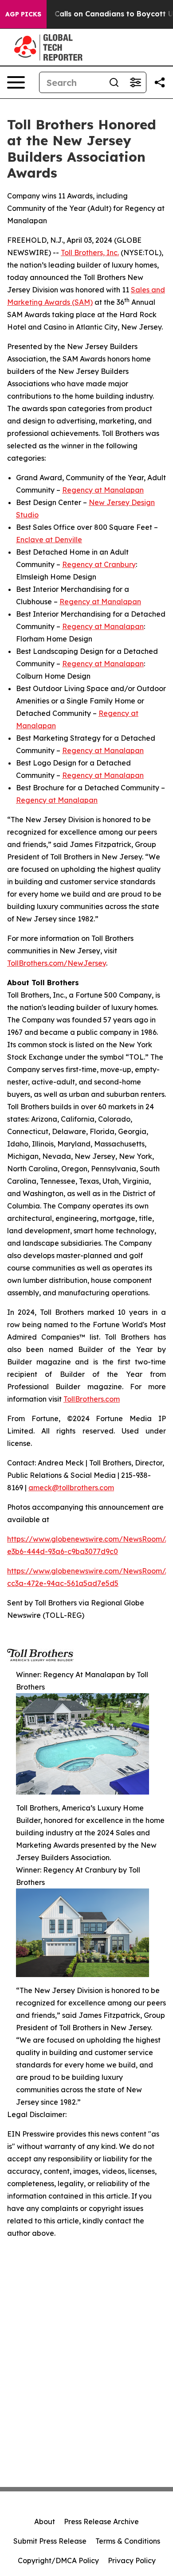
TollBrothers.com (92, 1399)
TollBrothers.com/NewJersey (57, 963)
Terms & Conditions (128, 2541)
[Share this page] (160, 82)
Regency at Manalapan (103, 490)
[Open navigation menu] (16, 82)
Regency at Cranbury (99, 564)
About (45, 2522)
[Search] (114, 82)
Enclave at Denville (49, 540)
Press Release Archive (101, 2522)
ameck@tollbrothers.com (71, 1488)
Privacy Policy (132, 2560)
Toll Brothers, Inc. (90, 253)
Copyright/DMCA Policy (58, 2560)
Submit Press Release (50, 2541)
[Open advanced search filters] (135, 82)
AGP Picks (23, 14)
